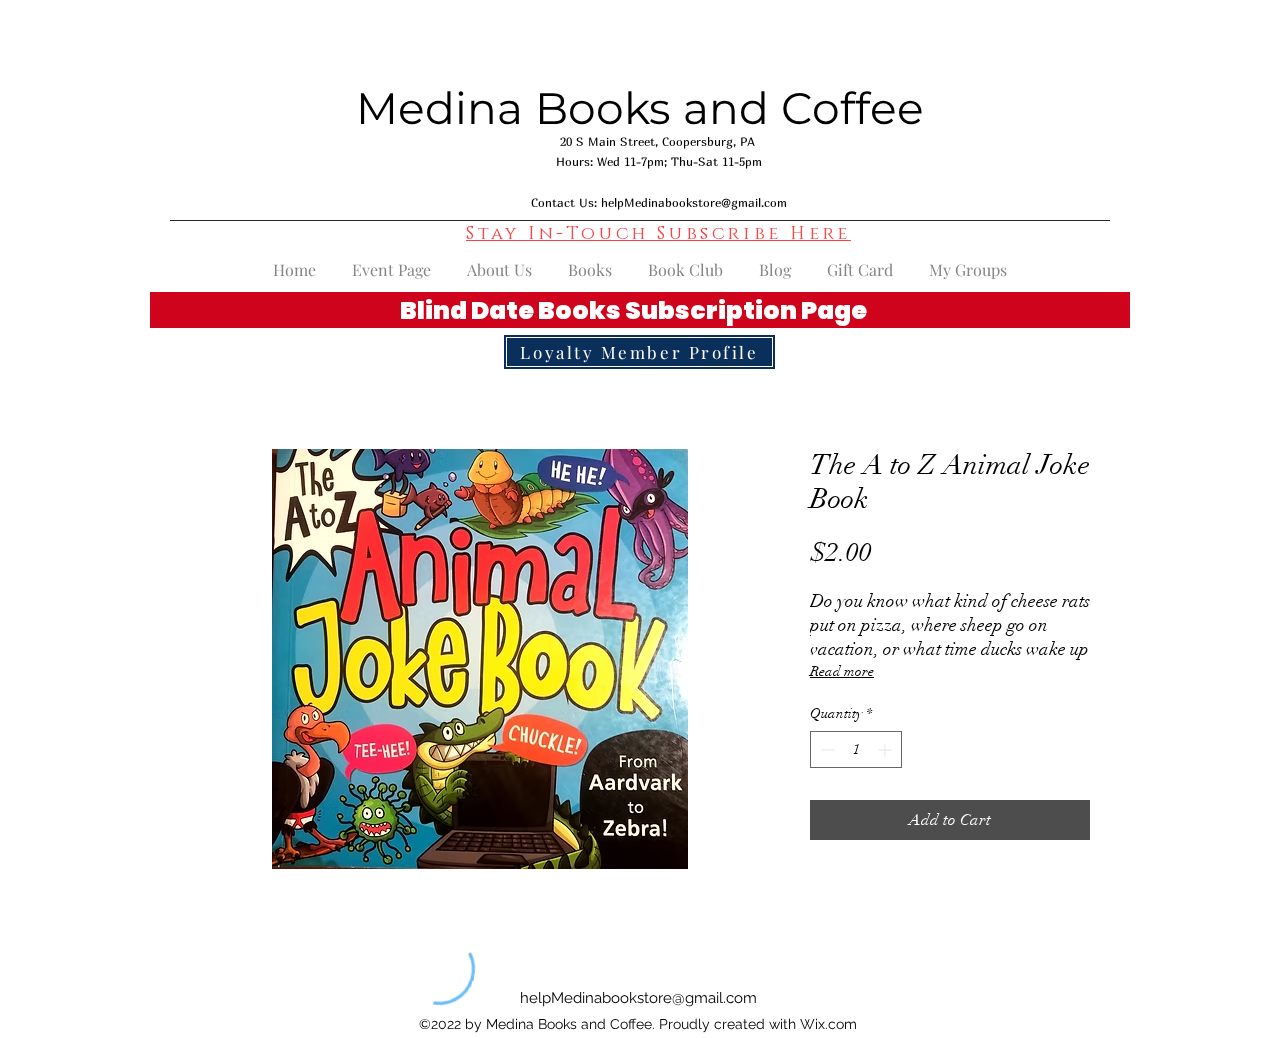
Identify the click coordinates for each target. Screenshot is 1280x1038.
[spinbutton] (856, 749)
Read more (842, 671)
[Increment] (886, 749)
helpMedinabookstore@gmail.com (694, 202)
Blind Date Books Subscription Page (633, 310)
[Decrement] (825, 749)
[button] (658, 234)
